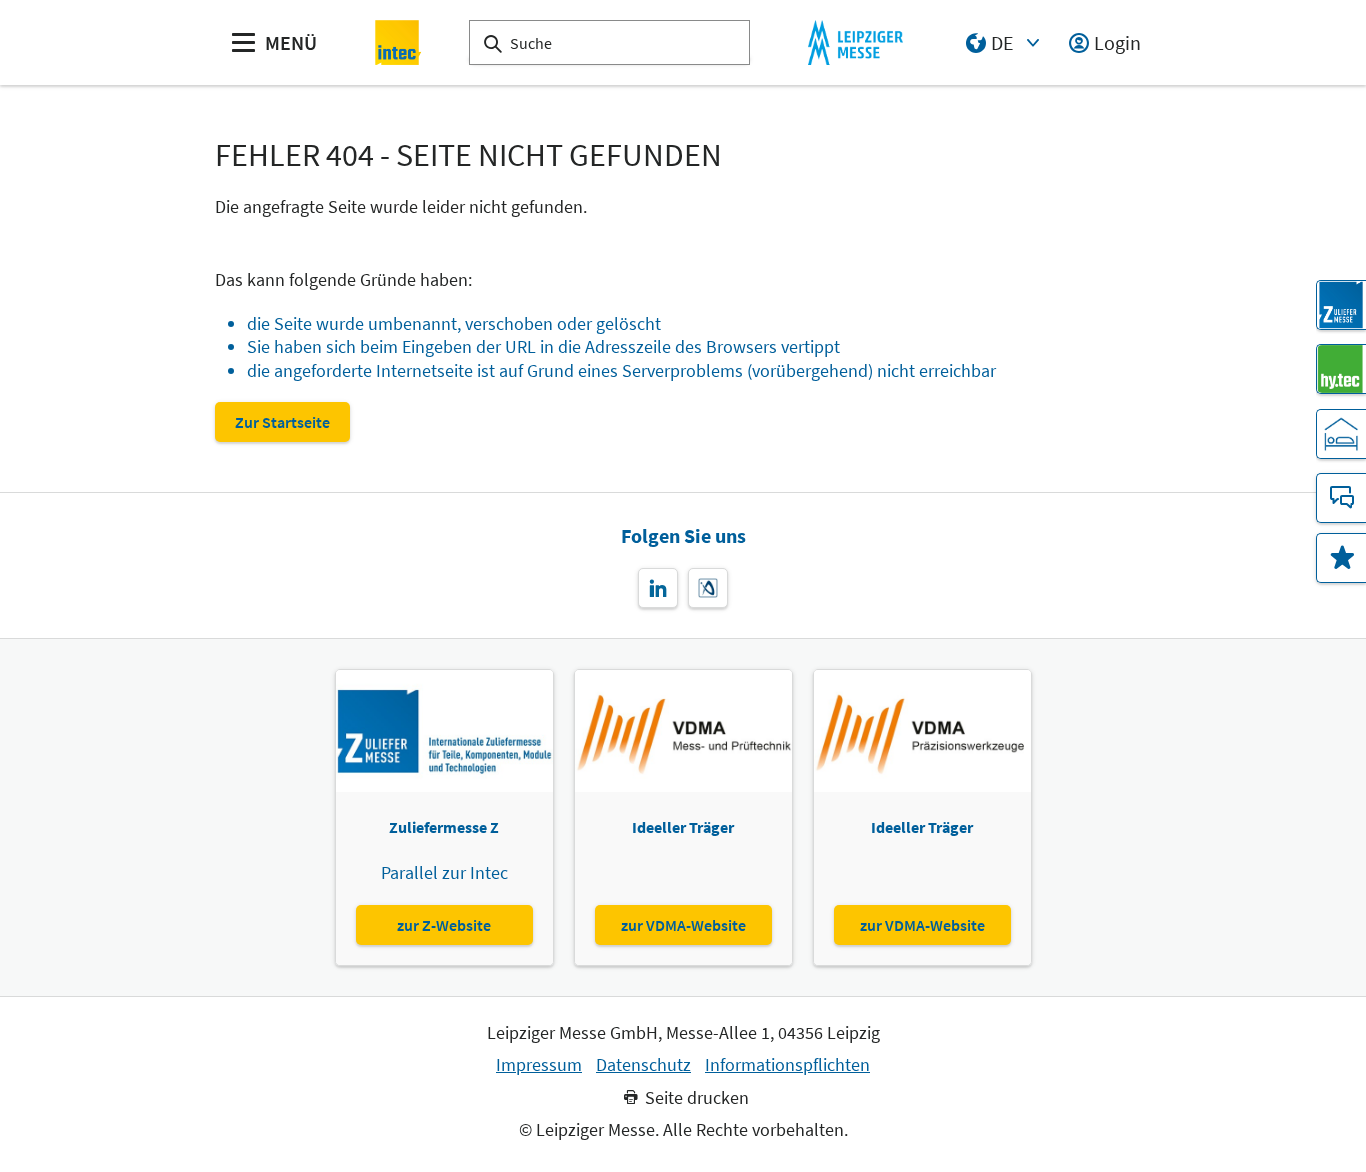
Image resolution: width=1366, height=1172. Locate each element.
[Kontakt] (1341, 498)
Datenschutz (643, 1065)
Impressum (539, 1065)
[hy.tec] (1341, 369)
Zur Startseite (282, 422)
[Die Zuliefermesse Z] (1341, 305)
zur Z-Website (444, 925)
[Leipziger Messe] (855, 42)
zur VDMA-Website (683, 925)
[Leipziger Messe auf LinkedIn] (658, 588)
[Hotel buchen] (1341, 434)
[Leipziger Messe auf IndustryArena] (708, 588)
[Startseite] (398, 42)
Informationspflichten (787, 1065)
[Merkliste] (1341, 558)
